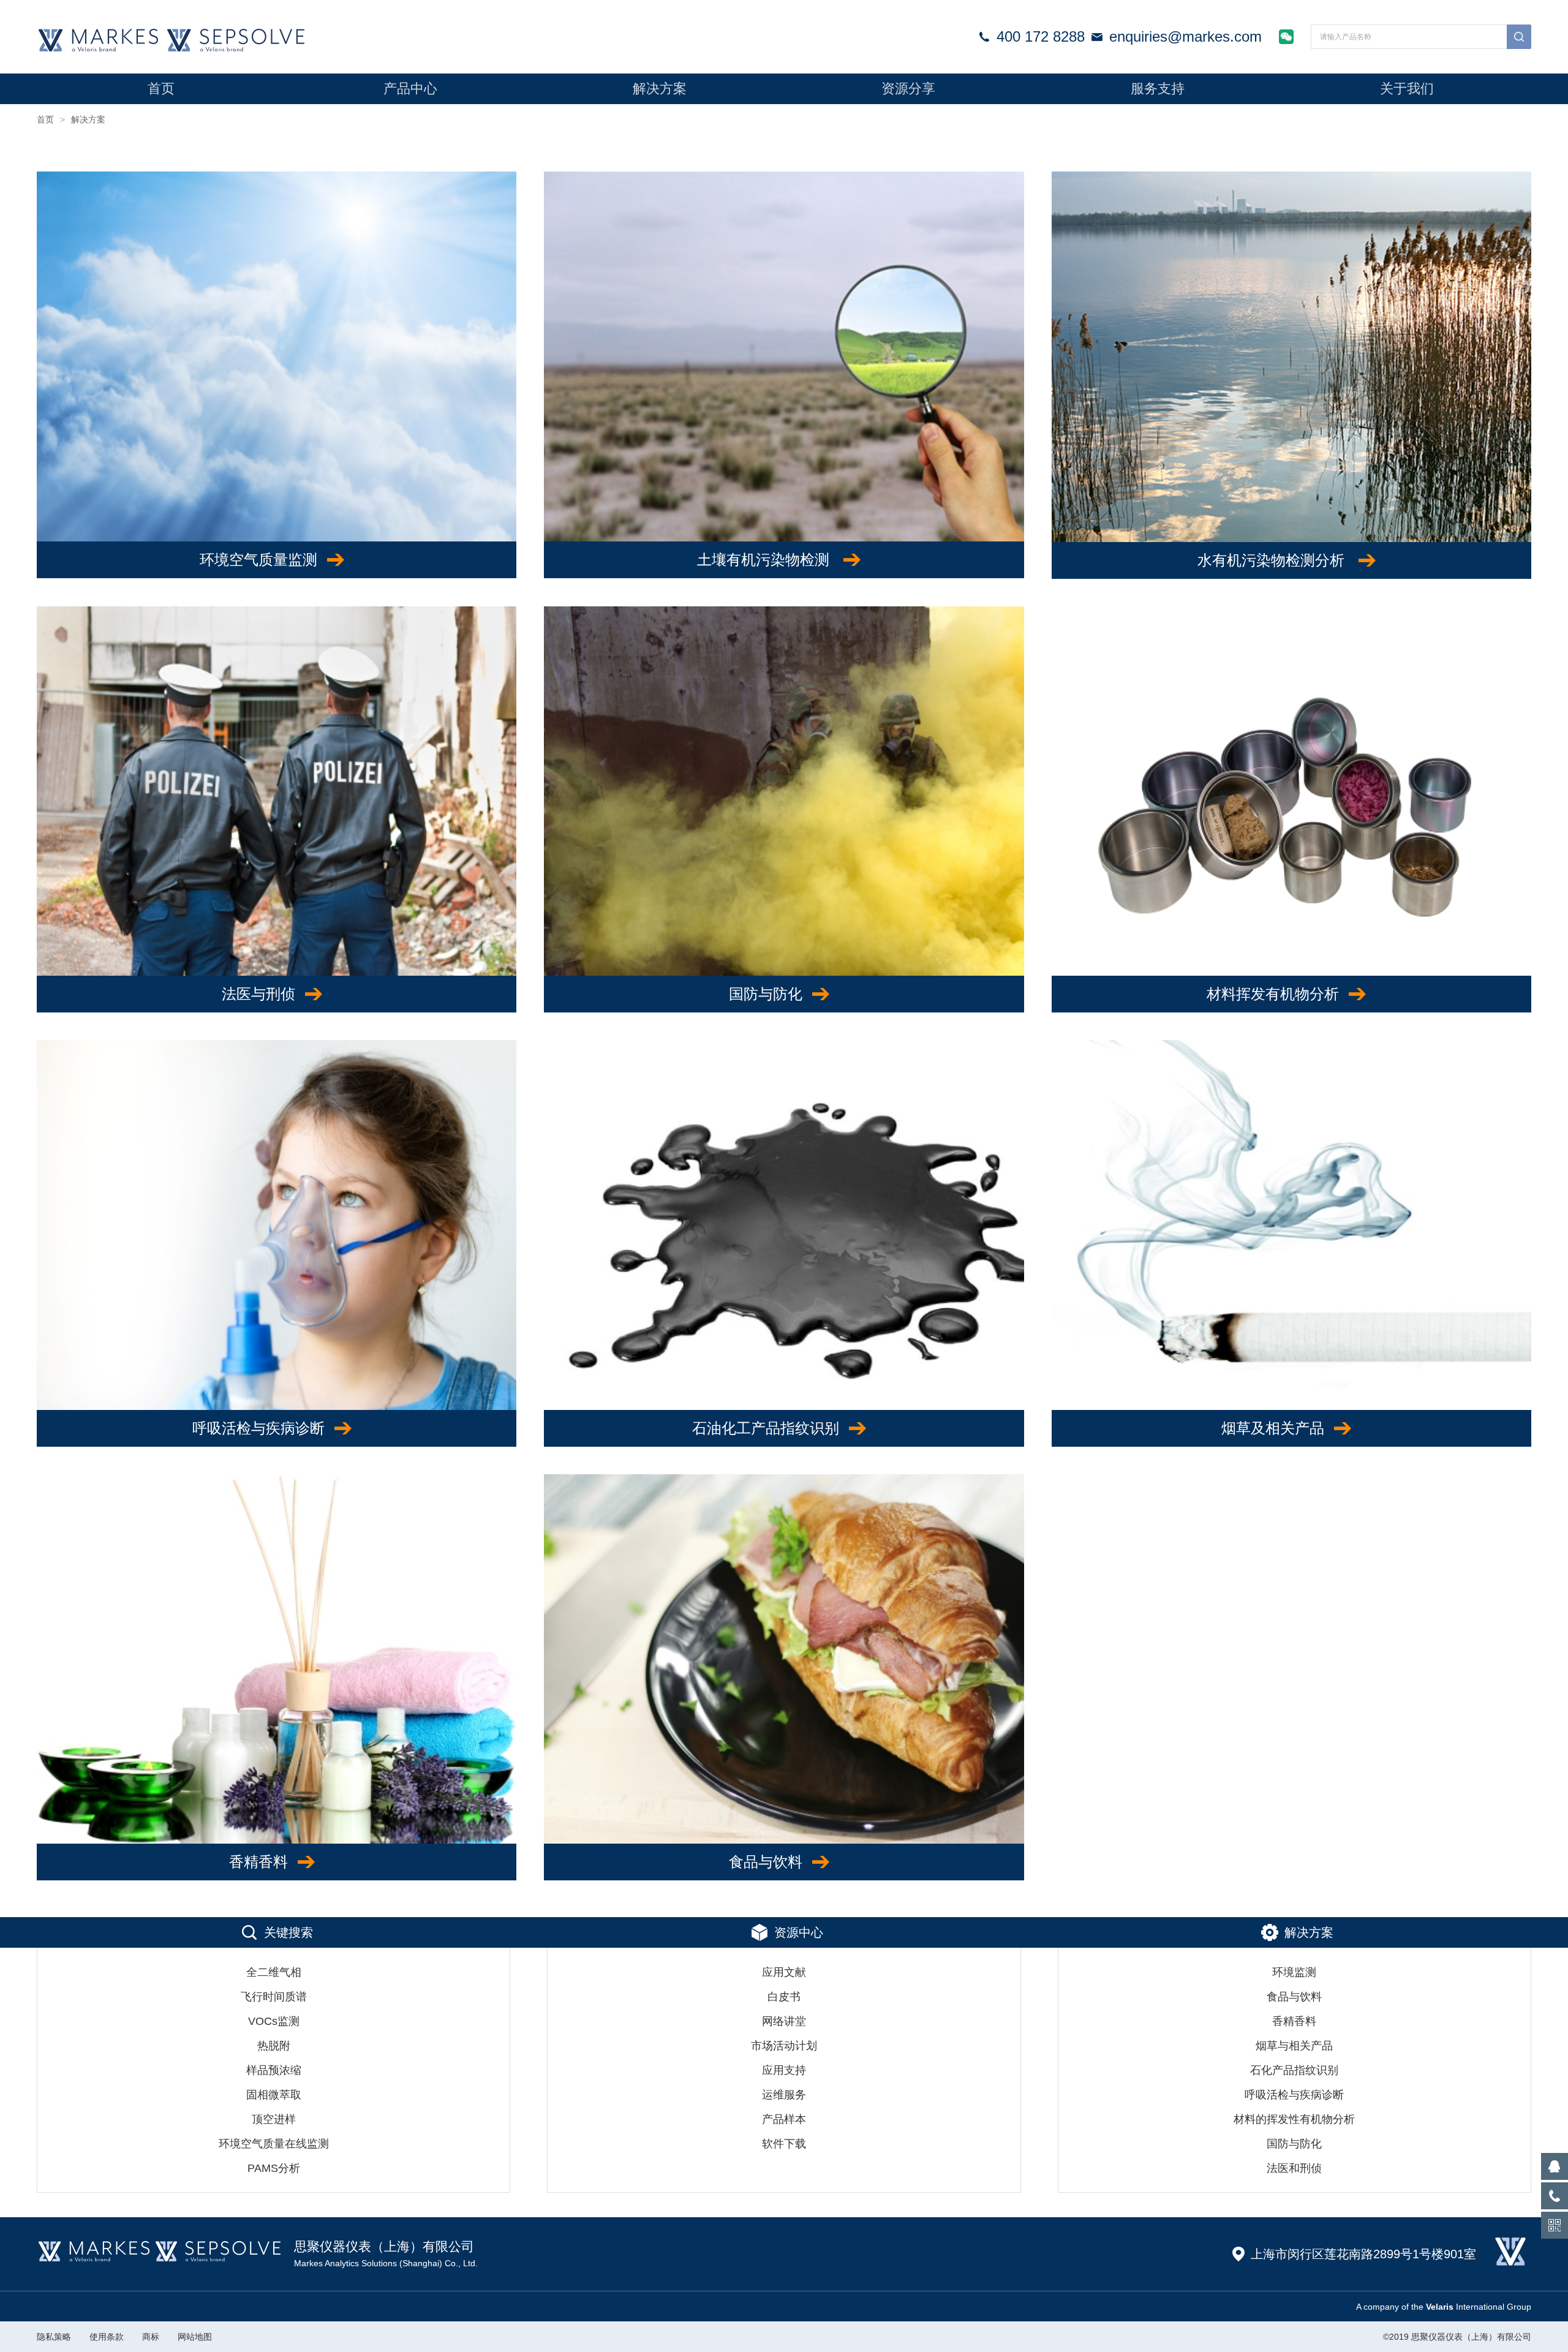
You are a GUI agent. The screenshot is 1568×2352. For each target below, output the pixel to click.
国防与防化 (766, 994)
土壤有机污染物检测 (765, 560)
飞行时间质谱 (274, 1997)
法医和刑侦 (1294, 2168)
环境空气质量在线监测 (274, 2144)
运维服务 (784, 2095)
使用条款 (107, 2337)
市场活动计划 (784, 2046)
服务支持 (1158, 89)
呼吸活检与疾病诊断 (258, 1428)
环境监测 (1294, 1972)
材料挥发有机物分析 (1273, 994)
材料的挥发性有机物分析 (1294, 2119)
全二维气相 (274, 1972)
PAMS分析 (274, 2168)
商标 (151, 2337)
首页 (161, 89)
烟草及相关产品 (1273, 1428)
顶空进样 (274, 2119)
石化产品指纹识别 (1294, 2070)
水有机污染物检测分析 (1273, 560)
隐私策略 (54, 2337)
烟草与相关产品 (1294, 2046)
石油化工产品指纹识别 (766, 1428)
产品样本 (784, 2119)
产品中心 (410, 89)
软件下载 (784, 2144)
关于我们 (1407, 89)
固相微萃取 (274, 2095)
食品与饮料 (766, 1862)
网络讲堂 (784, 2021)
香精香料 (258, 1862)
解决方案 (660, 89)
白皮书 (784, 1997)
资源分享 (908, 89)
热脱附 (274, 2046)
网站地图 (195, 2337)
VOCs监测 (274, 2021)
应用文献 (784, 1972)
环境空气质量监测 (258, 560)
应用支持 (784, 2070)
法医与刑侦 (258, 994)
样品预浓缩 (274, 2070)
